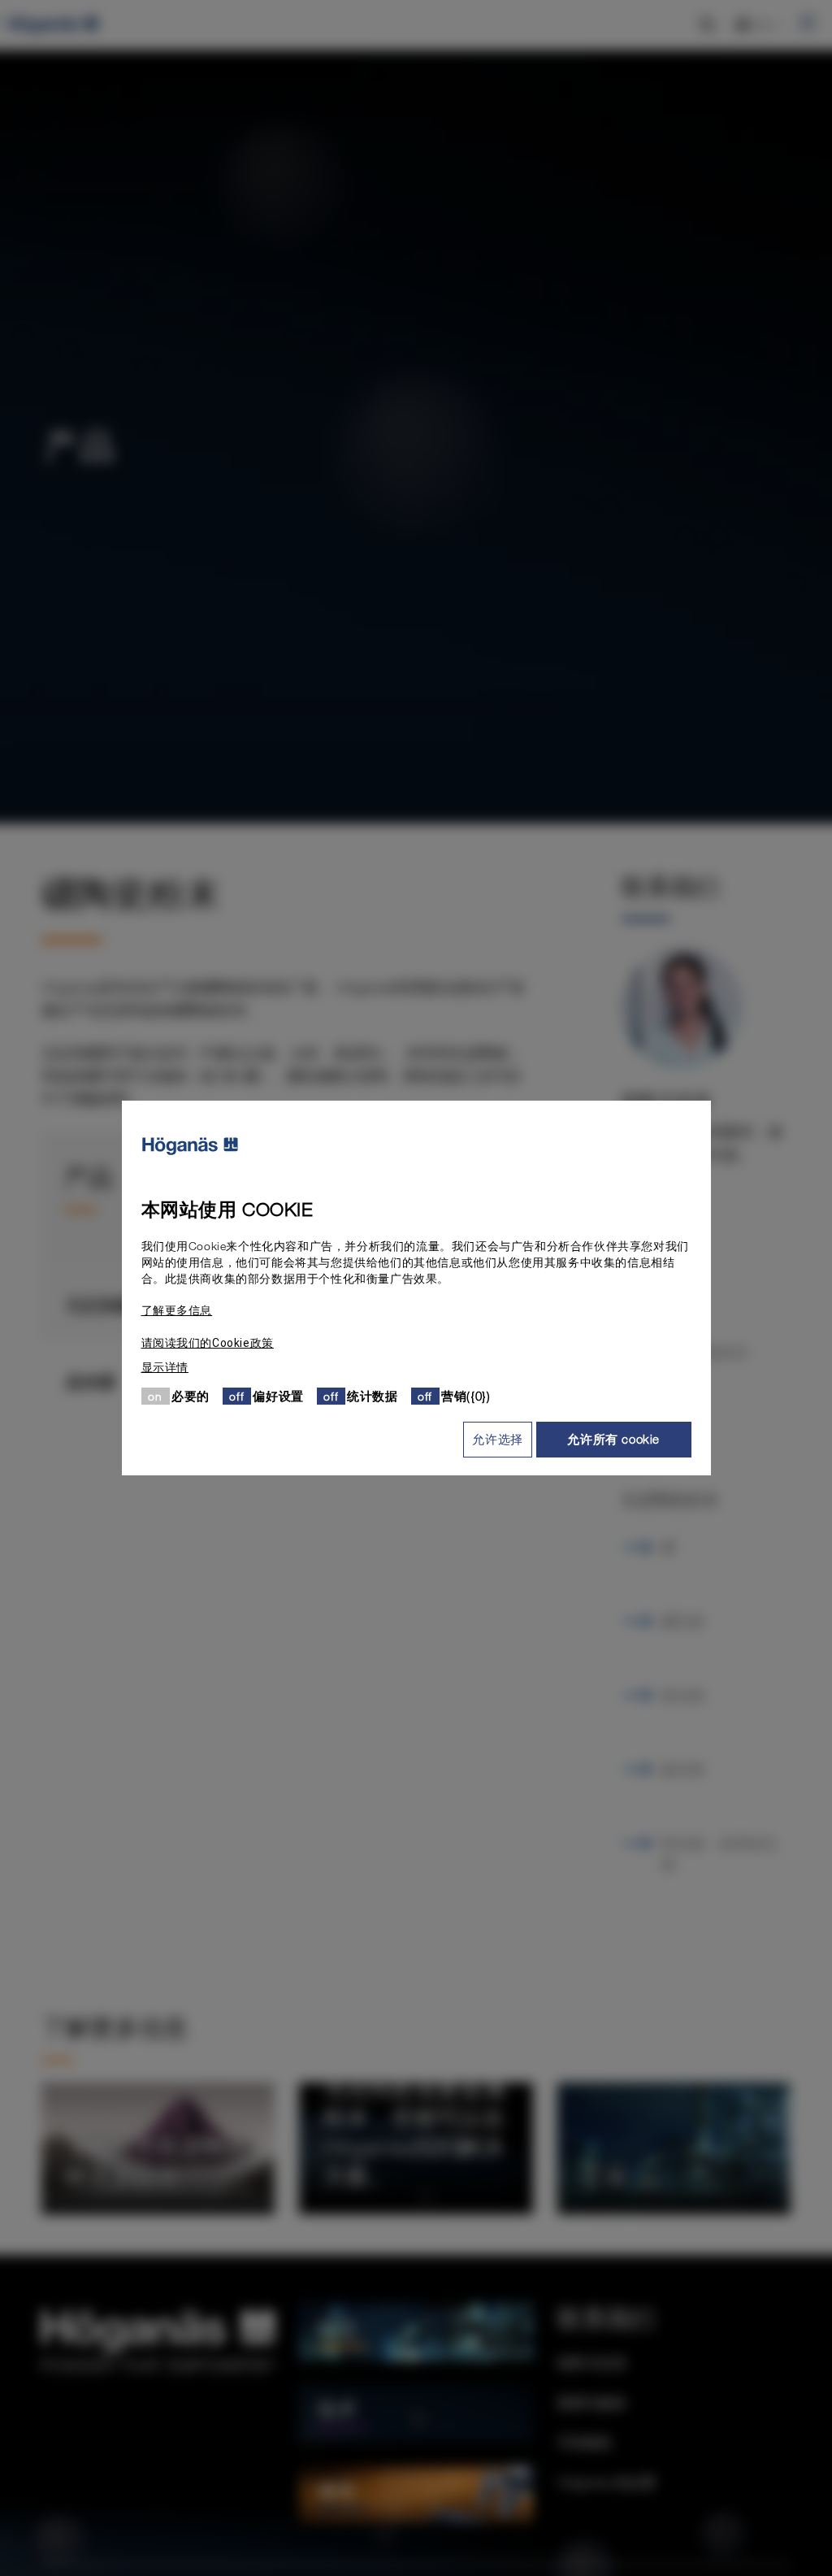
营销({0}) (466, 1396)
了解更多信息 (177, 1310)
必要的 (191, 1396)
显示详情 (165, 1367)
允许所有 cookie (613, 1439)
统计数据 (372, 1396)
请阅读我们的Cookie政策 (208, 1343)
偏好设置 (278, 1396)
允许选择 (497, 1439)
